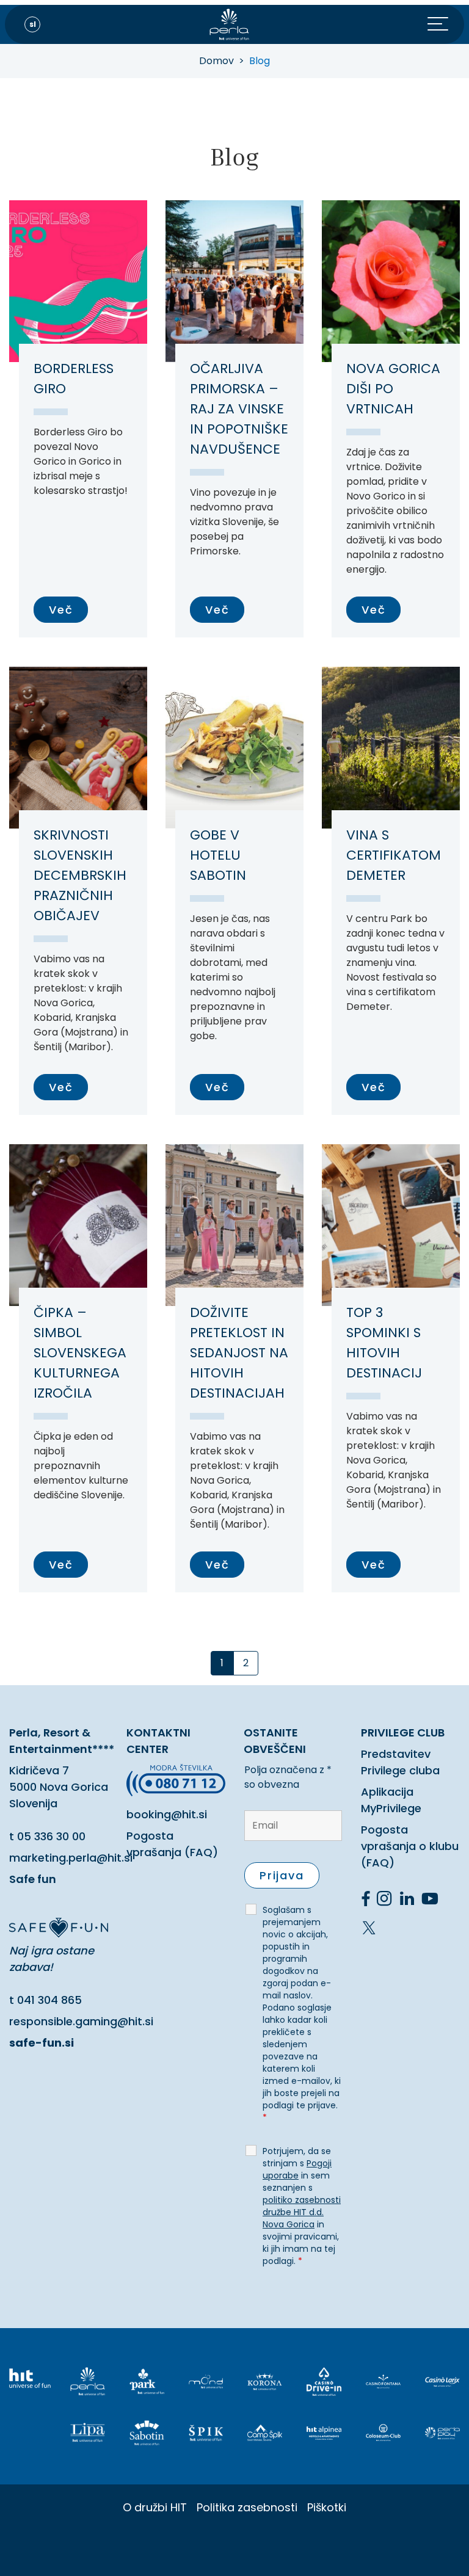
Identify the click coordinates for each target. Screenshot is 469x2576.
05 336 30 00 (51, 1836)
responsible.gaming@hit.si (81, 2021)
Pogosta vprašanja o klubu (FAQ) (410, 1846)
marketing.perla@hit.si (71, 1858)
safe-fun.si (42, 2043)
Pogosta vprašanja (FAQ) (172, 1844)
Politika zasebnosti (247, 2507)
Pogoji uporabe (297, 2169)
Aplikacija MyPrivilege (391, 1800)
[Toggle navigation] (446, 24)
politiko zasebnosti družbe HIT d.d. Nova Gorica (302, 2212)
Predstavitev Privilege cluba (400, 1762)
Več (61, 610)
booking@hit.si (167, 1814)
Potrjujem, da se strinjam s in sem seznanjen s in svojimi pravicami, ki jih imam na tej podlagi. (302, 2206)
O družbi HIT (155, 2507)
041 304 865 (49, 2000)
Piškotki (327, 2507)
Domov (216, 61)
